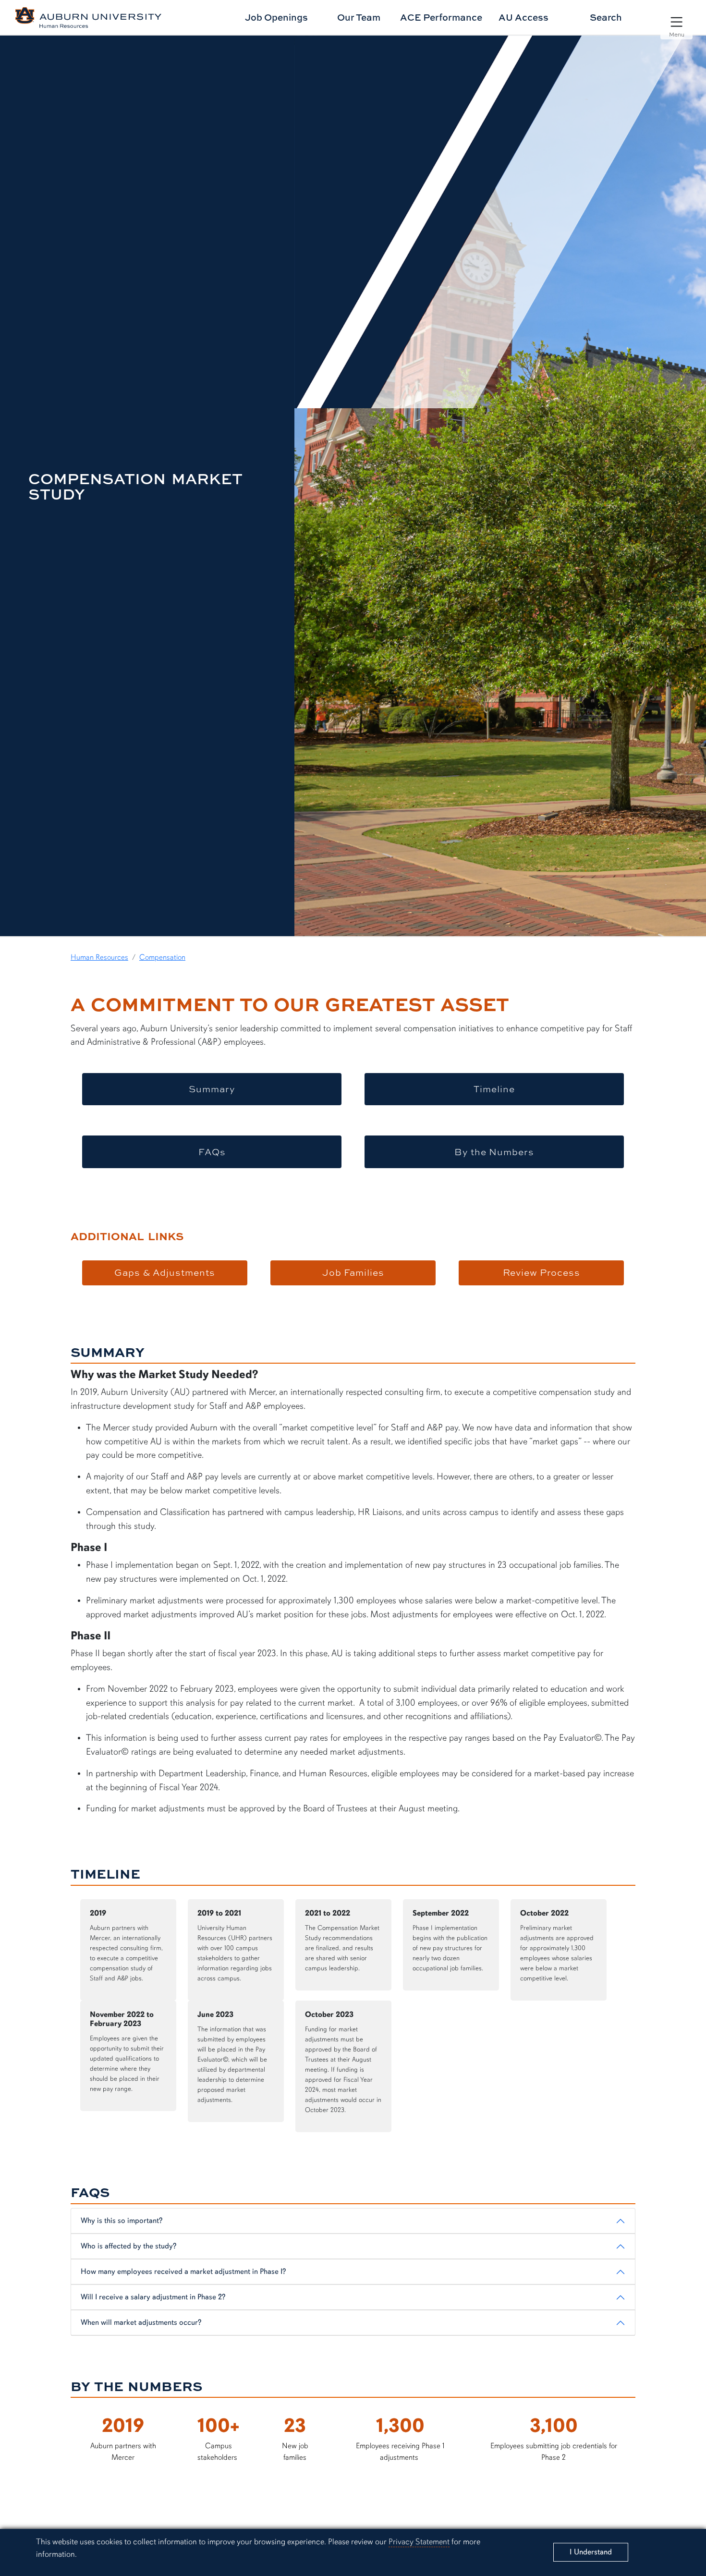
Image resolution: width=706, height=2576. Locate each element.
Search (606, 17)
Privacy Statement (419, 2542)
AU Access (523, 17)
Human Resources (99, 957)
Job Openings (276, 17)
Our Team (359, 17)
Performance (441, 17)
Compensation (162, 957)
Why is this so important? (122, 2221)
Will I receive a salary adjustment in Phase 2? (153, 2297)
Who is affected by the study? (128, 2246)
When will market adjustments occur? (141, 2322)
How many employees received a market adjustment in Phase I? (183, 2271)
